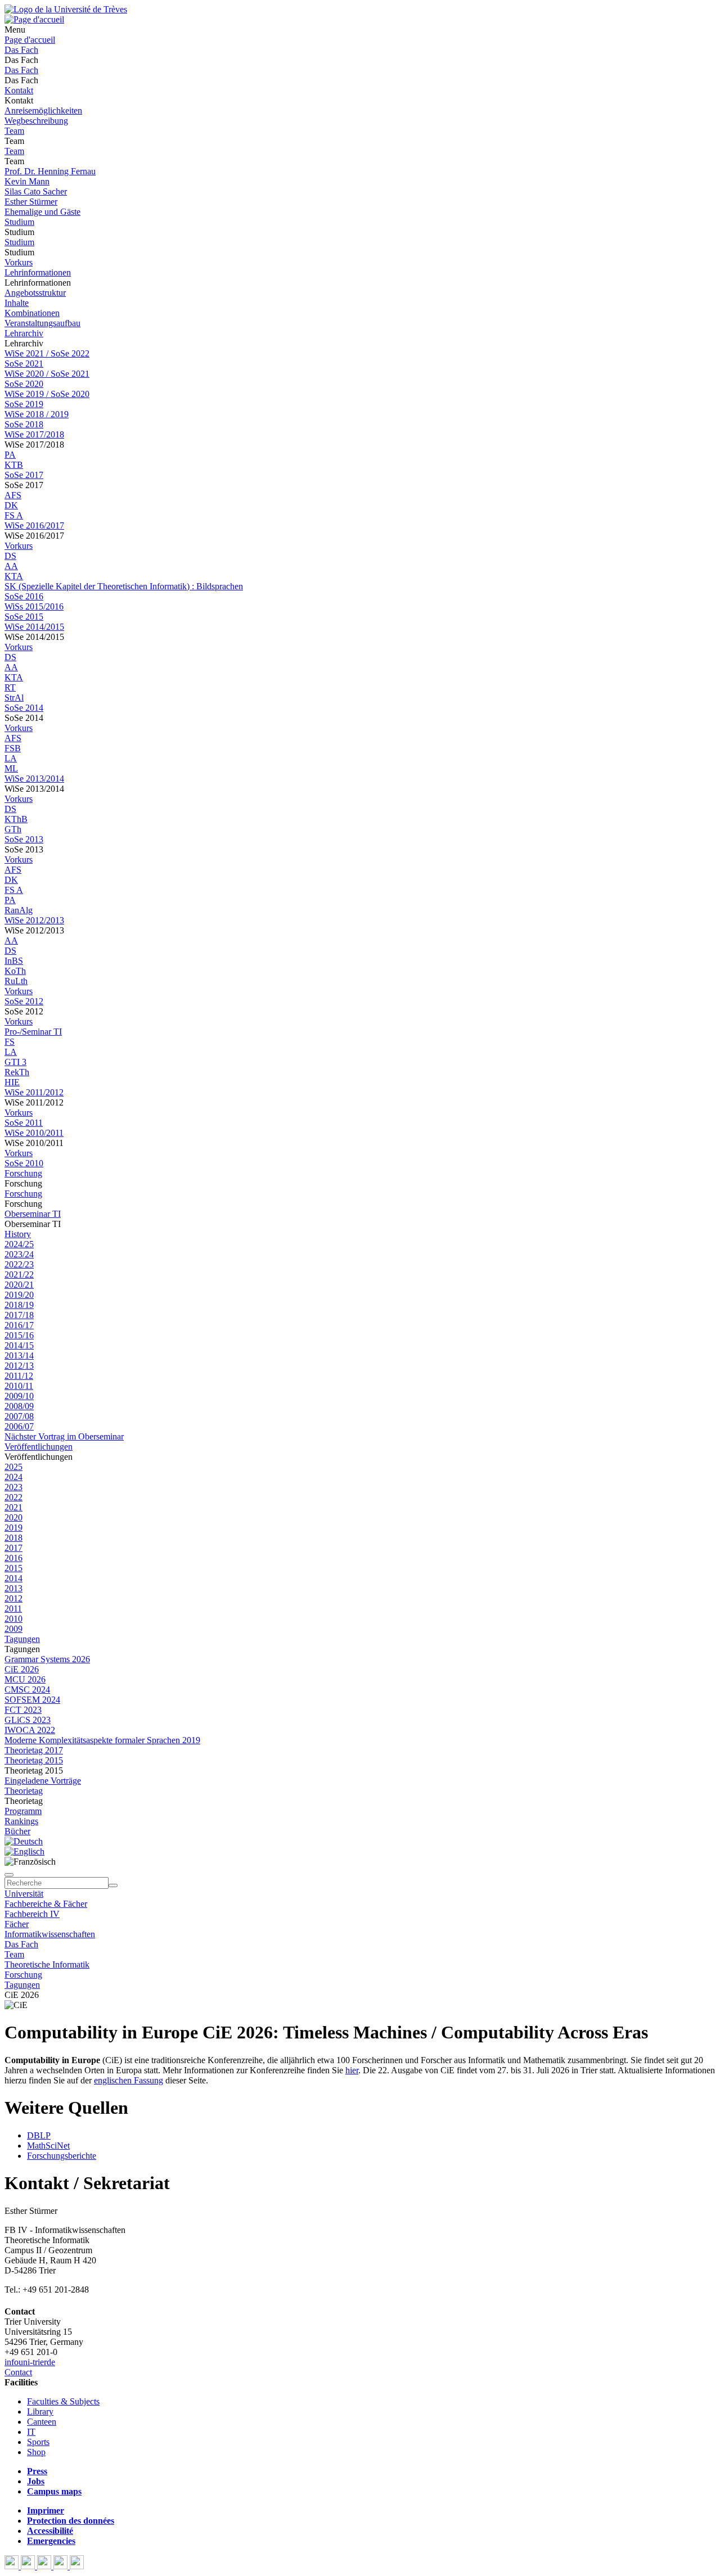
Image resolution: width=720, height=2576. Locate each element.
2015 (13, 1568)
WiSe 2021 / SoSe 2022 (47, 353)
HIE (12, 1082)
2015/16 (19, 1335)
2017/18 (19, 1315)
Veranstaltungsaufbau (42, 323)
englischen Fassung (129, 2080)
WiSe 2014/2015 (34, 627)
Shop (36, 2452)
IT (31, 2432)
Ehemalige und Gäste (42, 212)
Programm (23, 1811)
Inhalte (17, 303)
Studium (19, 222)
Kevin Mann (27, 181)
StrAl (14, 698)
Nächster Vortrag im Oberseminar (64, 1436)
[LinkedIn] (77, 2566)
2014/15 (19, 1345)
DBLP (39, 2135)
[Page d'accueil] (34, 19)
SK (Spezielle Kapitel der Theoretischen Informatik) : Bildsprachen (124, 586)
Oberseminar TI (33, 1214)
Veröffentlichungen (39, 1447)
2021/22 (19, 1275)
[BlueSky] (29, 2566)
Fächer (17, 1924)
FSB (13, 748)
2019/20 (19, 1295)
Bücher (17, 1831)
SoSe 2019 (24, 404)
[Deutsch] (24, 1841)
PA (10, 455)
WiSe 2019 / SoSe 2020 (47, 394)
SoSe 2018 (24, 424)
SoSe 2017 (24, 475)
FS (10, 1042)
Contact (18, 2372)
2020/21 (19, 1285)
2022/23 (19, 1264)
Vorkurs (19, 262)
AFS (13, 495)
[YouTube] (45, 2566)
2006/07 (19, 1426)
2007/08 (19, 1416)
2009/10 (19, 1396)
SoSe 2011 (24, 1123)
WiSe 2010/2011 (34, 1133)
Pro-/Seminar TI (33, 1032)
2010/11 (19, 1386)
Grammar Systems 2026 (47, 1659)
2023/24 (19, 1254)
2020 (13, 1517)
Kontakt (19, 90)
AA (11, 566)
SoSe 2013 (24, 839)
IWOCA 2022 (30, 1730)
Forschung (23, 1173)
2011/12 (19, 1376)
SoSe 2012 (24, 1001)
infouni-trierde (30, 2362)
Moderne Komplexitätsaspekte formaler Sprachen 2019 (102, 1740)
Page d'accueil (30, 40)
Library (40, 2412)
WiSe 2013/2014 (34, 779)
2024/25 (19, 1244)
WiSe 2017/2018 (34, 434)
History (18, 1234)
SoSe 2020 (24, 384)
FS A (14, 515)
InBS (14, 961)
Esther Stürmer (31, 202)
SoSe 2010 (24, 1163)
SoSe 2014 (24, 708)
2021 (13, 1507)
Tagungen (22, 1639)
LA (11, 758)
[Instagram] (62, 2566)
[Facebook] (13, 2566)
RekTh (17, 1072)
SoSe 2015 (24, 617)
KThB (16, 819)
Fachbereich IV (32, 1914)
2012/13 (19, 1366)
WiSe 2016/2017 (34, 525)
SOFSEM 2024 (32, 1700)
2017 (13, 1548)
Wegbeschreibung (36, 121)
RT (10, 687)
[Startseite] (66, 9)
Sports (38, 2442)
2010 (13, 1619)
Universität (24, 1894)
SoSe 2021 (24, 364)
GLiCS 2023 (28, 1720)
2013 (13, 1588)
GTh (13, 829)
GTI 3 (15, 1062)
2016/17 (19, 1325)
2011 (13, 1609)
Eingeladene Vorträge (43, 1781)
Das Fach (21, 50)
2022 (13, 1497)
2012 (13, 1598)
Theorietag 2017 (34, 1750)
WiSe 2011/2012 (34, 1092)
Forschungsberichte (62, 2156)
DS (10, 556)
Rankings (21, 1821)
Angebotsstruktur (35, 293)
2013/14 (19, 1355)
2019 (13, 1528)
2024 (13, 1477)
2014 (13, 1578)
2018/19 (19, 1305)
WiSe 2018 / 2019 (37, 414)
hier (352, 2070)
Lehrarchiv (24, 333)
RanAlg (19, 910)
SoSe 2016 (24, 596)
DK (11, 505)
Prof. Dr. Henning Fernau (50, 171)
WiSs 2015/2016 (34, 606)
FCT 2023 (23, 1710)
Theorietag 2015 (34, 1760)
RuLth (16, 981)
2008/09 (19, 1406)
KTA (14, 576)
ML (11, 768)
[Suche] (9, 1875)
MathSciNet (48, 2146)
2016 (13, 1558)
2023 (13, 1487)
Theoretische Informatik (47, 1964)
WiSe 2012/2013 (34, 920)
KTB (14, 465)
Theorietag (24, 1791)
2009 (13, 1629)
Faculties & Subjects (63, 2401)
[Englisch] (24, 1851)
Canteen (42, 2422)
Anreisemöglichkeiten (43, 110)
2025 (13, 1467)
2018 (13, 1538)
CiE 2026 (22, 1669)
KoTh (15, 971)
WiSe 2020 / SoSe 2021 (47, 374)
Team (14, 131)
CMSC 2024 (27, 1689)
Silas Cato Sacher (36, 191)
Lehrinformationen (38, 272)
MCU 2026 (25, 1679)
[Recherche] (113, 1885)
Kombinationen (32, 313)
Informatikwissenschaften (50, 1934)
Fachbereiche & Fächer (46, 1904)
